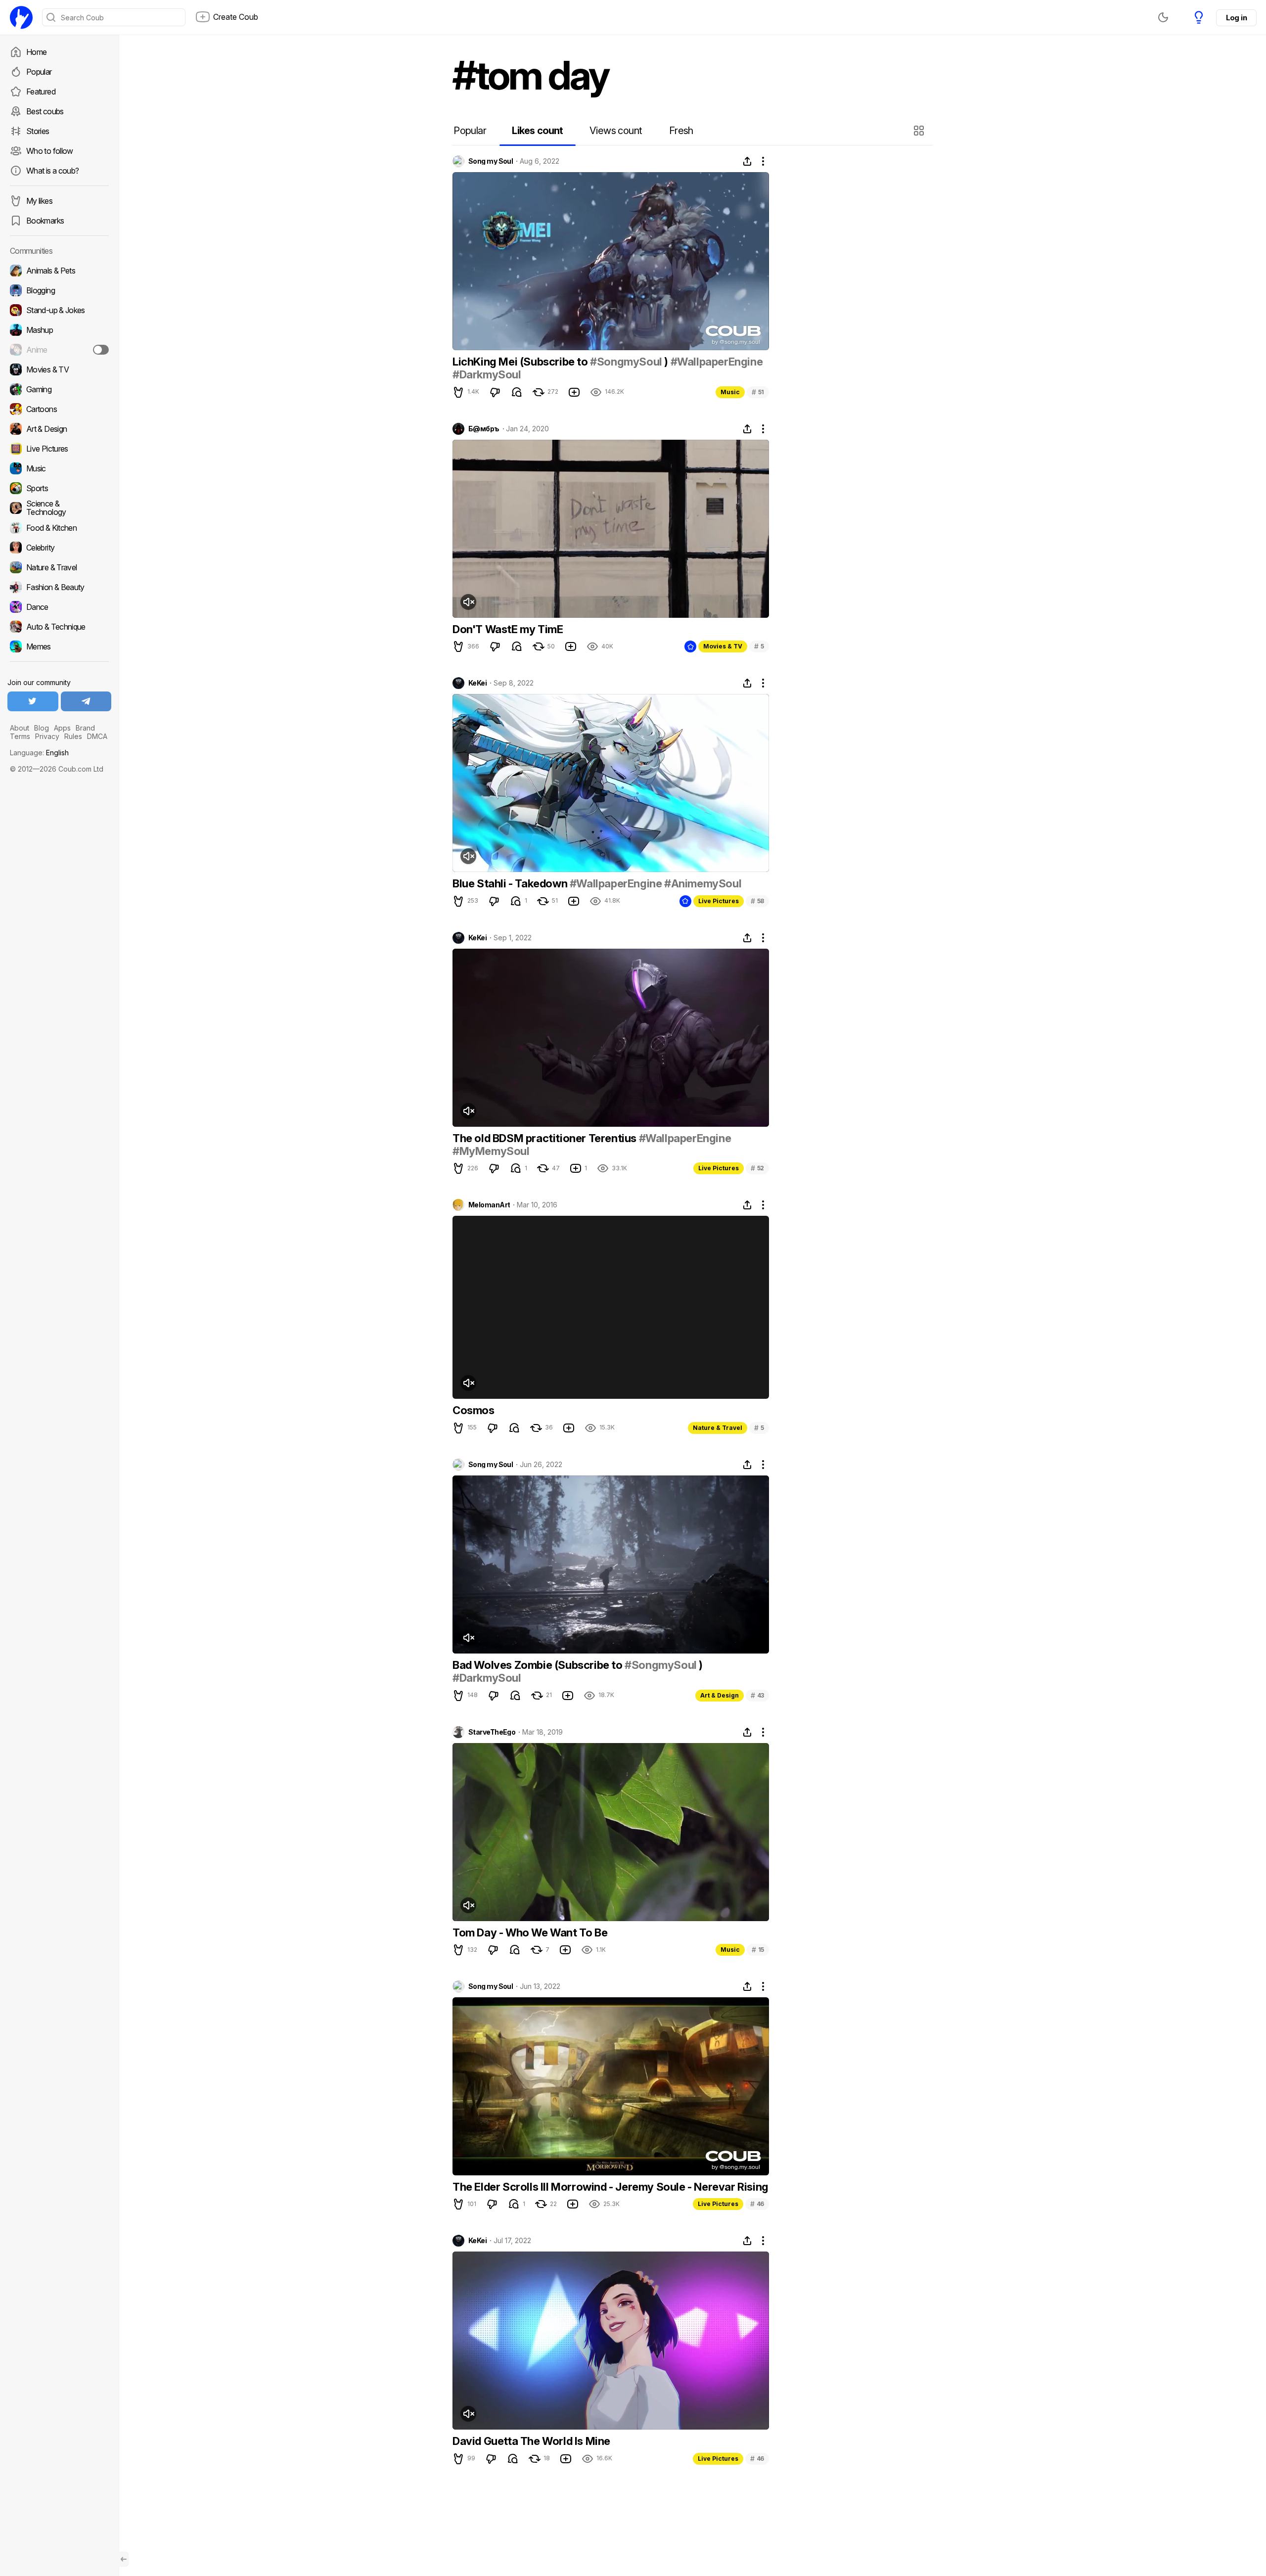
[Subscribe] (101, 350)
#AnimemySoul (703, 883)
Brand (85, 728)
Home (36, 52)
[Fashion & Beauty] (59, 587)
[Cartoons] (59, 409)
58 (757, 901)
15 (758, 1950)
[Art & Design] (59, 429)
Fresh (681, 131)
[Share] (747, 161)
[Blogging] (59, 290)
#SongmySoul (626, 362)
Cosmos (474, 1410)
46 (757, 2204)
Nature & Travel (718, 1428)
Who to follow (50, 151)
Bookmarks (45, 221)
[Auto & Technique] (59, 627)
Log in (1236, 18)
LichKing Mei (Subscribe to (521, 362)
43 (757, 1695)
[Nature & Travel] (59, 567)
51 (758, 392)
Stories (38, 131)
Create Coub (236, 17)
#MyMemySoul (491, 1151)
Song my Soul (491, 161)
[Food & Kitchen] (59, 528)
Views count (616, 131)
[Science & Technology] (59, 508)
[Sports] (59, 488)
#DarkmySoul (487, 374)
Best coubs (45, 111)
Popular (39, 72)
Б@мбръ (484, 429)
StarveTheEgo (492, 1732)
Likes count (537, 131)
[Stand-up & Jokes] (59, 310)
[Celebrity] (59, 548)
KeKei (477, 683)
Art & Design (720, 1695)
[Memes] (59, 646)
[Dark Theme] (1163, 17)
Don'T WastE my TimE (508, 629)
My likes (39, 201)
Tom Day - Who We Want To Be (530, 1932)
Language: (39, 753)
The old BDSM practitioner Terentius (546, 1138)
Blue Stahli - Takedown (511, 883)
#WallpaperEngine (717, 362)
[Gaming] (59, 389)
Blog (42, 728)
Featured (41, 92)
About (20, 728)
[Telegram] (86, 701)
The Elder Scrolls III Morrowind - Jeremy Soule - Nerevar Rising (610, 2187)
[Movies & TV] (59, 369)
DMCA (97, 736)
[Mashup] (59, 330)
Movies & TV (723, 646)
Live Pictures (719, 901)
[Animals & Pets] (59, 271)
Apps (62, 728)
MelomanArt (489, 1205)
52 (757, 1168)
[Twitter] (33, 701)
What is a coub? (52, 171)
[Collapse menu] (124, 2559)
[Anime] (59, 350)
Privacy (47, 736)
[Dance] (59, 607)
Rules (73, 736)
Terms (20, 736)
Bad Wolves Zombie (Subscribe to (539, 1665)
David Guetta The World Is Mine (531, 2441)
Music (730, 392)
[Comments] (517, 392)
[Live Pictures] (59, 449)
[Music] (59, 468)
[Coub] (21, 17)
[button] (920, 131)
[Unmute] (468, 602)
